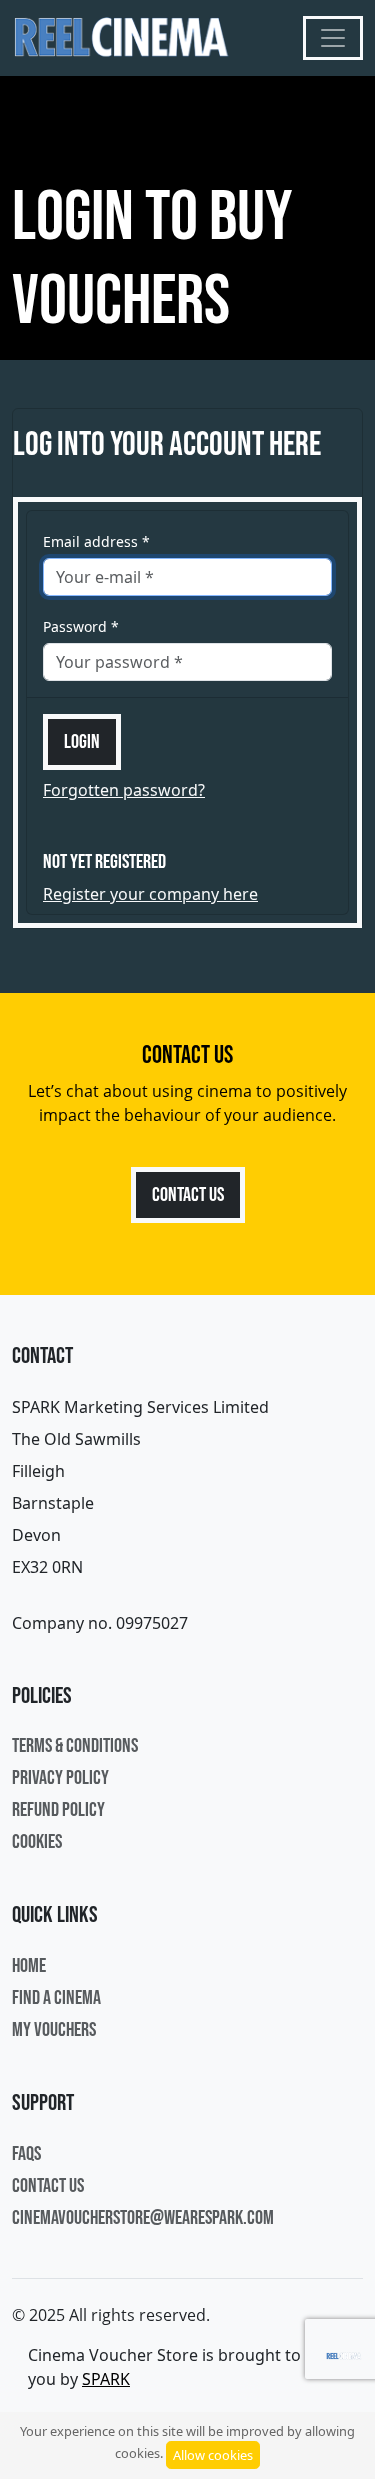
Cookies (37, 1842)
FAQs (26, 2154)
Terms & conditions (75, 1746)
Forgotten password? (124, 790)
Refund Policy (58, 1810)
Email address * (96, 541)
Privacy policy (60, 1778)
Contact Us (188, 1195)
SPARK (106, 2379)
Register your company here (150, 894)
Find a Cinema (56, 1998)
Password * (81, 626)
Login (82, 742)
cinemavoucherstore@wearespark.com (143, 2218)
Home (29, 1966)
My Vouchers (54, 2030)
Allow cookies (213, 2455)
